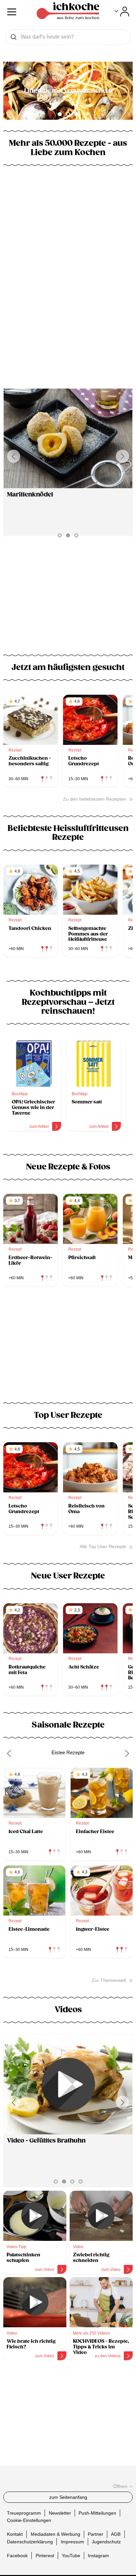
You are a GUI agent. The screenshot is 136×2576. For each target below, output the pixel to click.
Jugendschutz (106, 2541)
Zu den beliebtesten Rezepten (95, 799)
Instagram (98, 2555)
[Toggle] (122, 12)
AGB (116, 2534)
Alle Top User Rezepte (103, 1546)
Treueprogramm (24, 2513)
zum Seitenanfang (68, 2497)
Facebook (17, 2555)
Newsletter (60, 2513)
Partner (96, 2534)
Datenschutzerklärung (30, 2541)
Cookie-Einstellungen (29, 2520)
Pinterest (45, 2555)
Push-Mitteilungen (97, 2513)
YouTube (71, 2555)
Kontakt (15, 2534)
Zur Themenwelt (109, 1980)
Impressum (72, 2541)
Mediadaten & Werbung (55, 2534)
